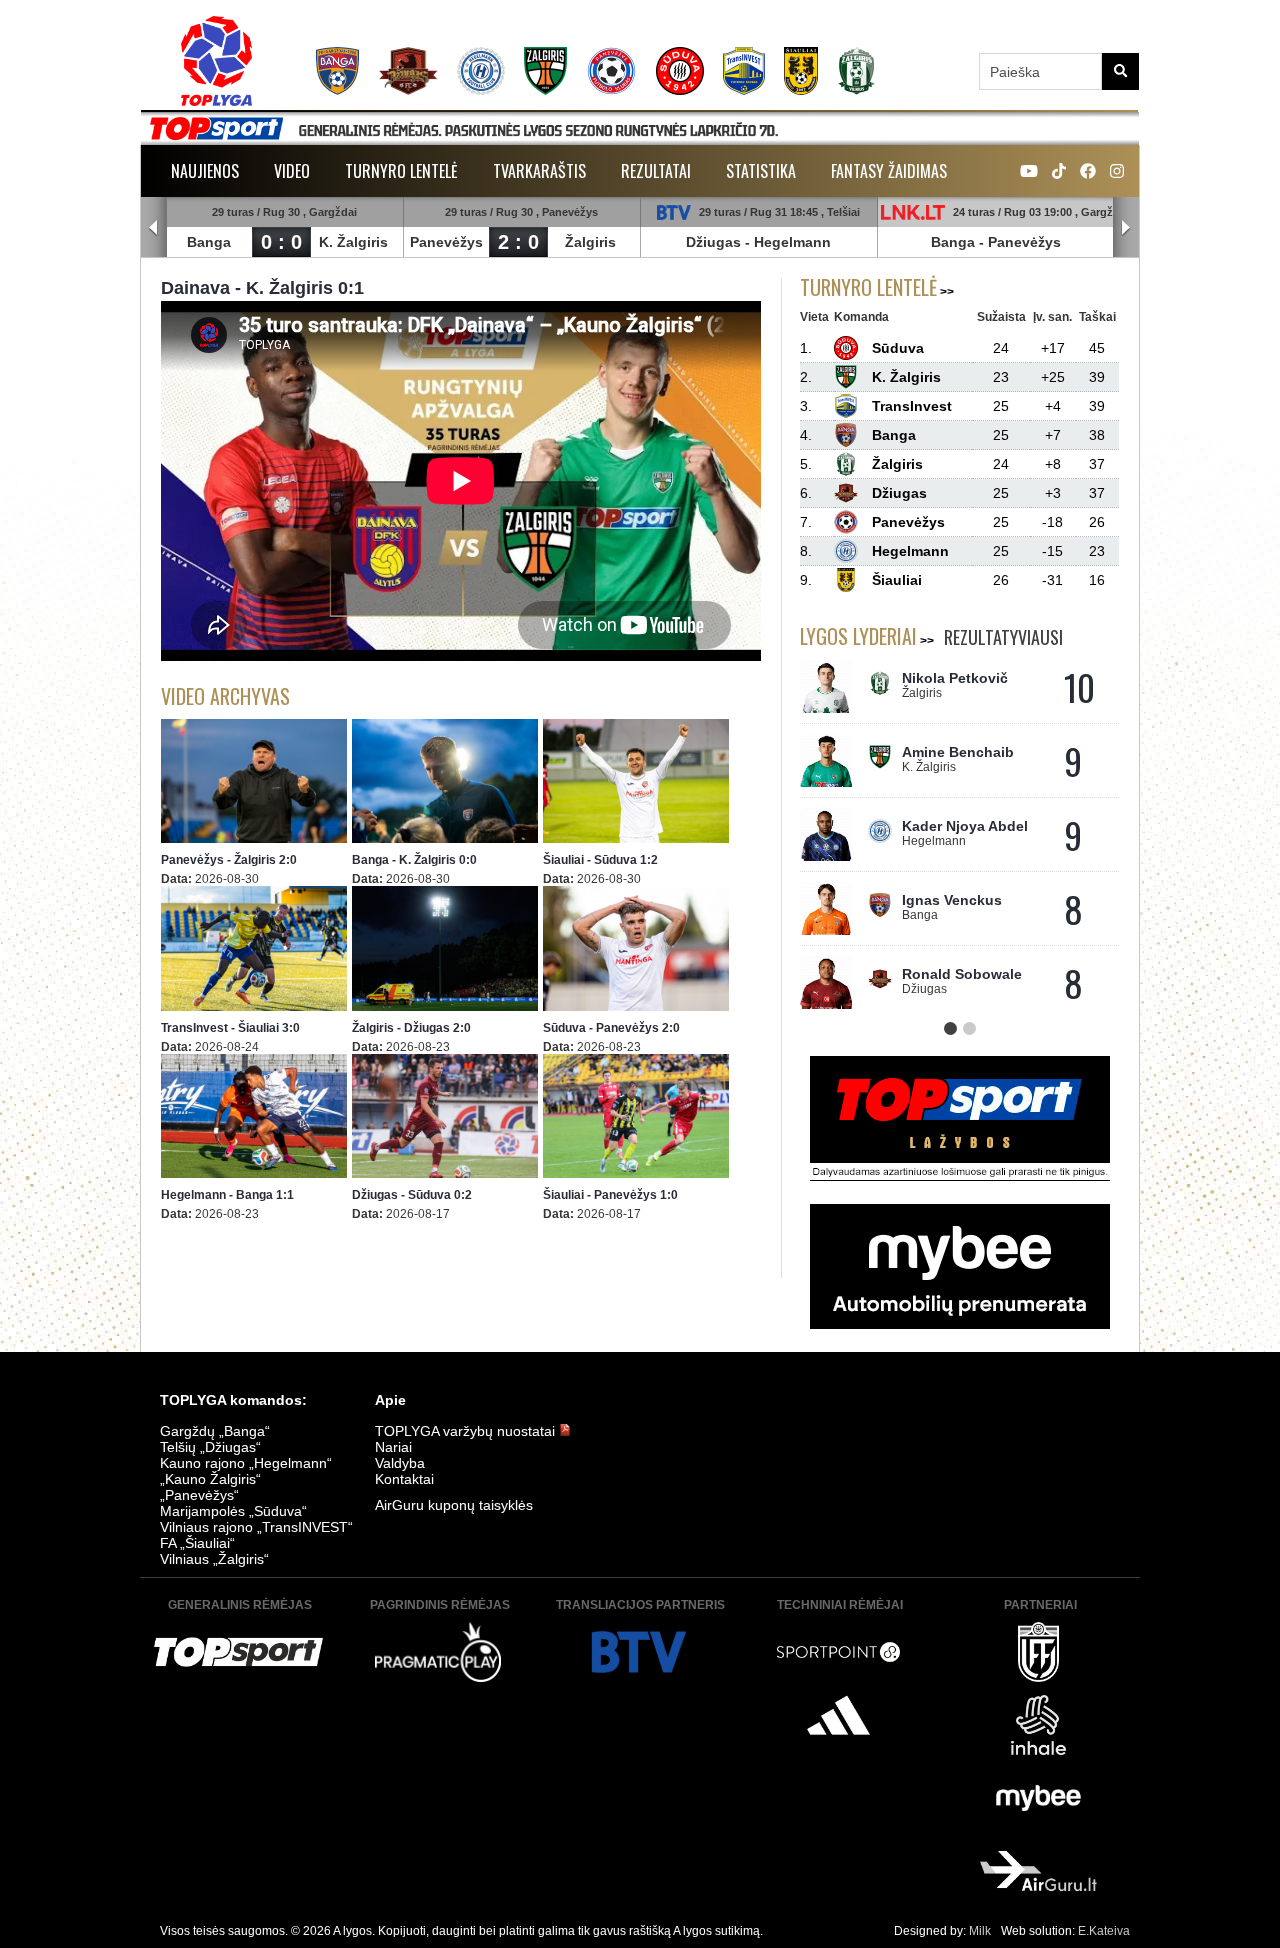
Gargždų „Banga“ (215, 1431)
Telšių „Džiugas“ (210, 1447)
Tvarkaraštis (539, 171)
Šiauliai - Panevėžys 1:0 (610, 1195)
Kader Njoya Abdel (965, 826)
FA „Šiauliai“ (197, 1543)
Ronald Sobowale (962, 974)
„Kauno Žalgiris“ (210, 1479)
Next (1126, 228)
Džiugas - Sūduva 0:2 (412, 1195)
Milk (980, 1931)
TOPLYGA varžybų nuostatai (467, 1431)
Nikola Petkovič (955, 678)
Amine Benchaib (958, 752)
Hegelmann (792, 242)
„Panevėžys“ (199, 1495)
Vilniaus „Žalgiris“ (214, 1559)
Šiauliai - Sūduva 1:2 (600, 860)
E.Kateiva (1104, 1931)
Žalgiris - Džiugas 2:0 (411, 1028)
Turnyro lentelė (401, 171)
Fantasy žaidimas (889, 171)
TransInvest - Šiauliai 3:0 (230, 1028)
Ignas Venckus (952, 900)
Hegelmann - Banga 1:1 (227, 1195)
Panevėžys (446, 242)
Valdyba (400, 1463)
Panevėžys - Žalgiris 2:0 (229, 860)
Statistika (761, 171)
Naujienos (205, 171)
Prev (154, 228)
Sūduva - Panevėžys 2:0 (611, 1028)
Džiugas (713, 242)
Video (292, 171)
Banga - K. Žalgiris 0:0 (414, 860)
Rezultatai (656, 171)
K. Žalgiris (353, 242)
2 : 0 (518, 242)
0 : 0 (281, 242)
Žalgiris (590, 242)
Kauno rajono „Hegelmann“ (246, 1463)
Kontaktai (404, 1479)
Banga (209, 242)
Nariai (393, 1447)
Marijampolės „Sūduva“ (233, 1511)
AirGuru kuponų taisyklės (454, 1505)
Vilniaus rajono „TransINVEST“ (256, 1527)
